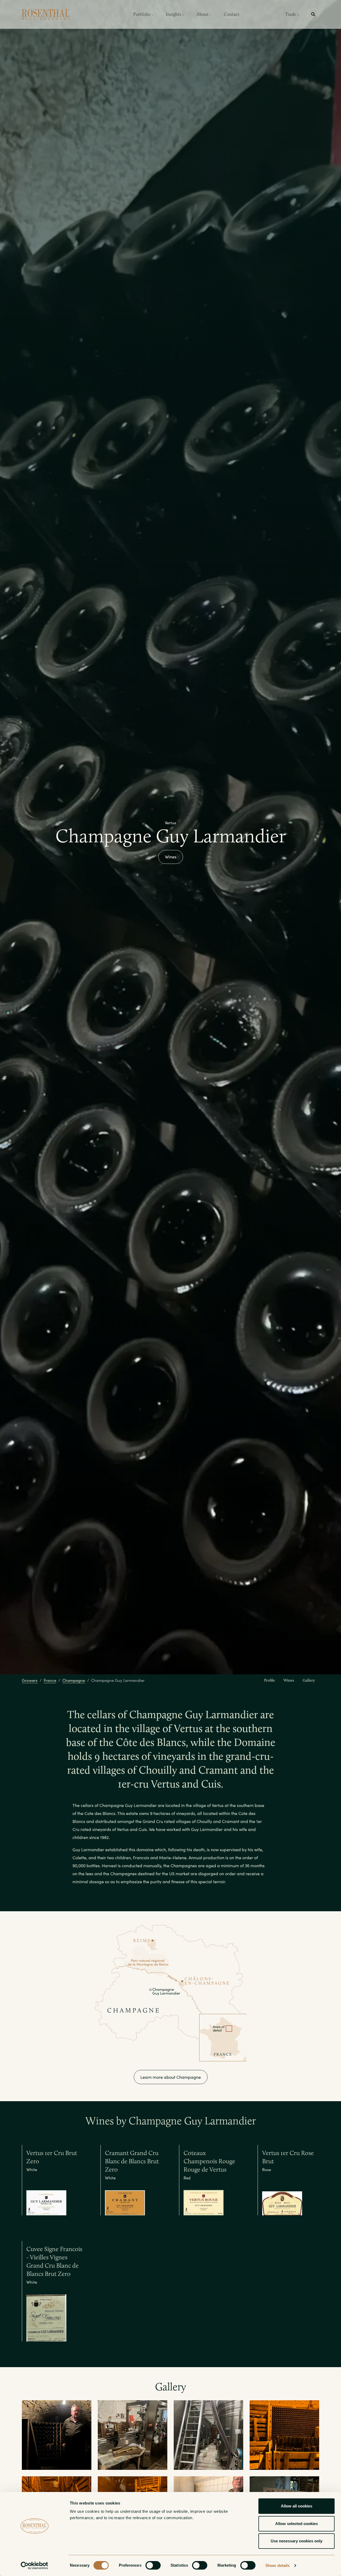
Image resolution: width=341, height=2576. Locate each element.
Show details (277, 2565)
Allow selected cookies (297, 2524)
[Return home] (46, 14)
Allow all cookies (297, 2506)
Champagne (74, 1680)
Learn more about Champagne (171, 2077)
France (50, 1680)
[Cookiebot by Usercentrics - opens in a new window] (34, 2566)
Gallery (309, 1680)
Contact (232, 14)
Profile (269, 1680)
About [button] (203, 14)
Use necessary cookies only (297, 2541)
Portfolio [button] (142, 14)
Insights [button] (174, 14)
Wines (171, 857)
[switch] (153, 2565)
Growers (30, 1680)
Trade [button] (291, 14)
